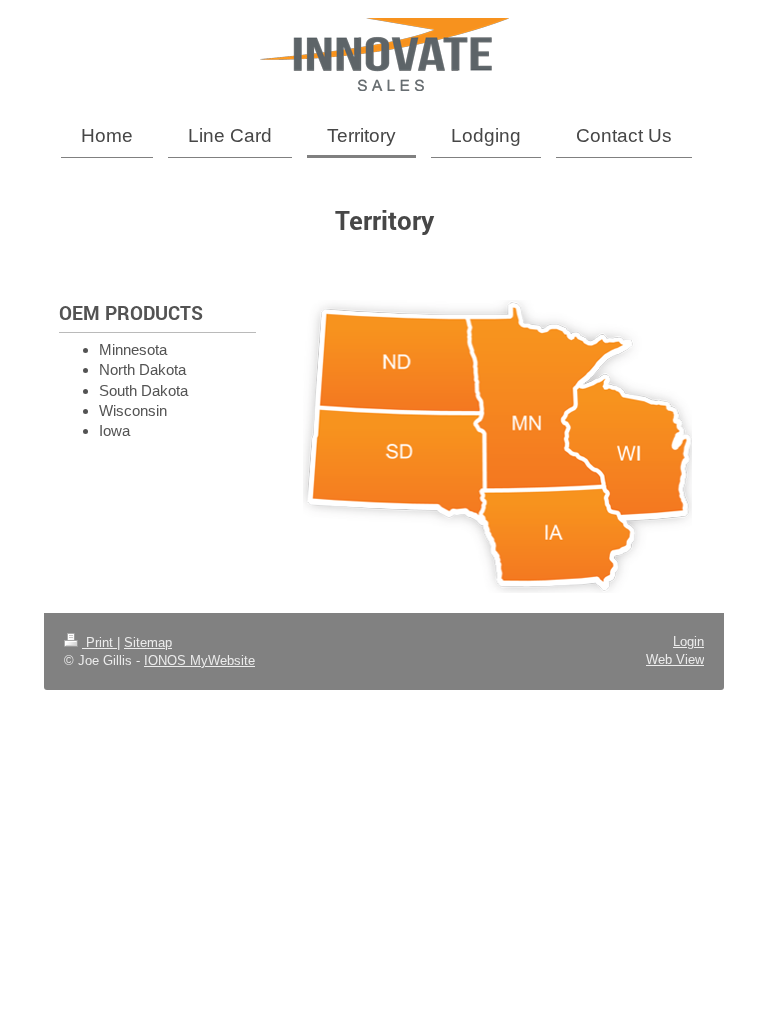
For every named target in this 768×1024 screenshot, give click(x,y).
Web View (675, 659)
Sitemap (148, 642)
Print (99, 642)
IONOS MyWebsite (199, 660)
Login (688, 641)
